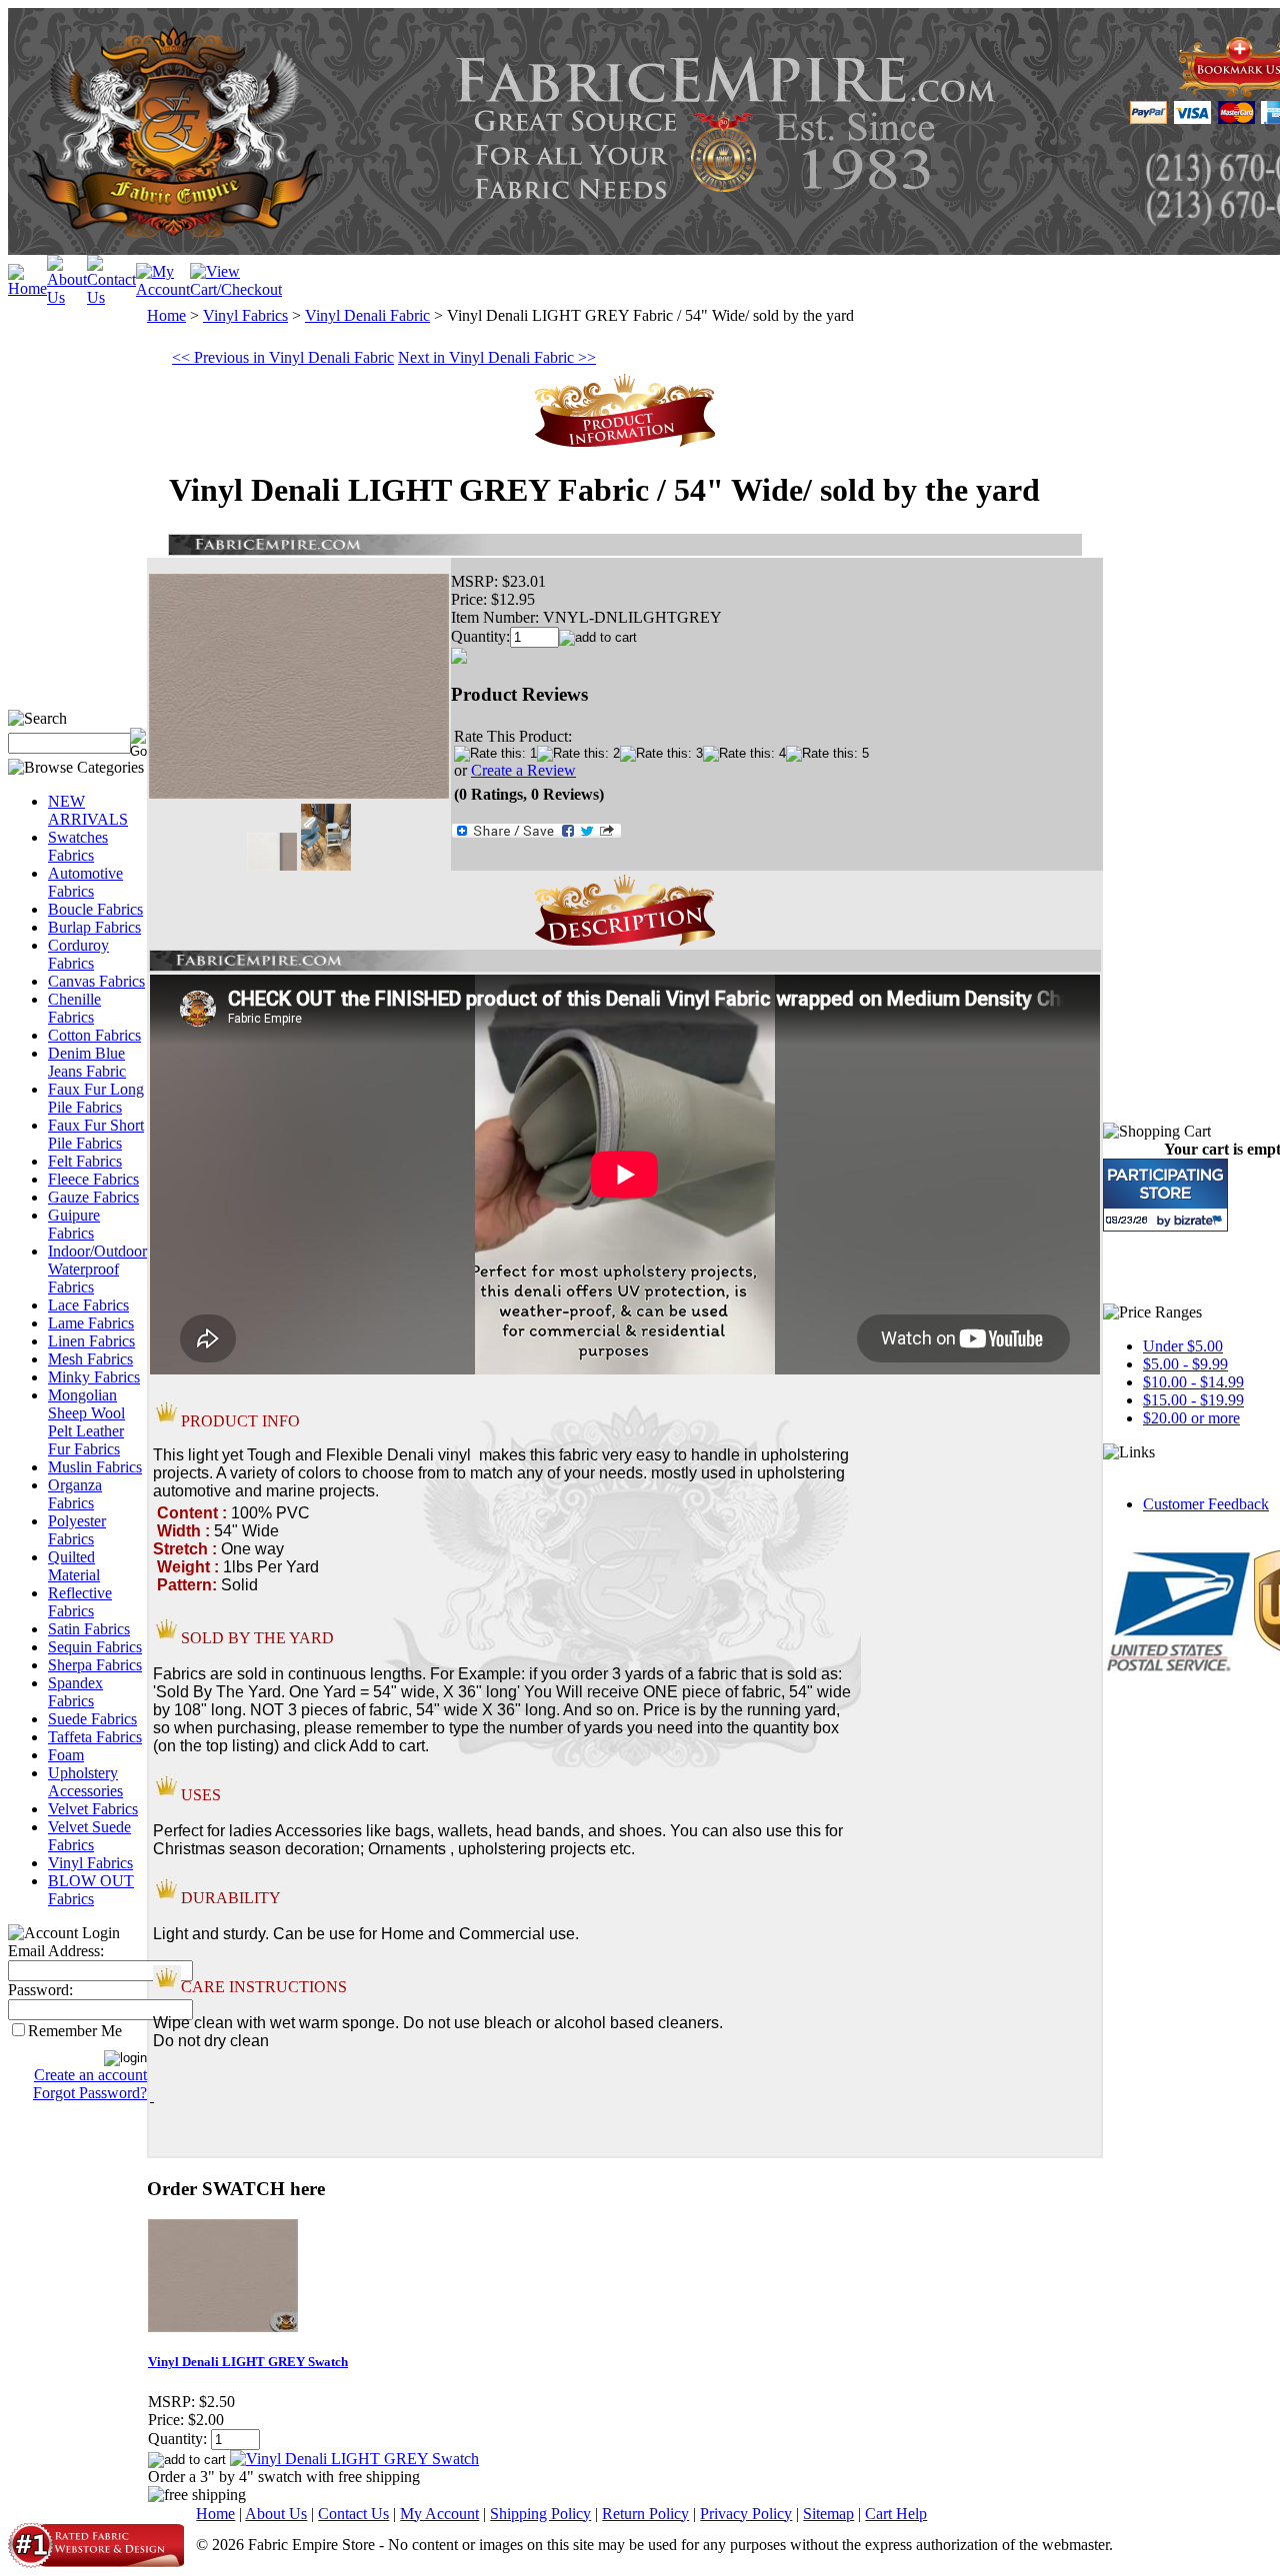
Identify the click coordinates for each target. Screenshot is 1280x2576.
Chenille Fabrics (74, 1008)
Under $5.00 (1183, 1346)
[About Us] (67, 297)
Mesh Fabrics (90, 1359)
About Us (276, 2514)
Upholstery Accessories (85, 1782)
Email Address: (56, 1951)
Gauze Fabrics (93, 1197)
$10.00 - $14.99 (1193, 1382)
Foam (66, 1755)
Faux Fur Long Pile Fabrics (96, 1098)
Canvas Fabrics (96, 981)
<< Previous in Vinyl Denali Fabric (283, 357)
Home (166, 315)
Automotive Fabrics (85, 882)
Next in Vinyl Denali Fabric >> (497, 357)
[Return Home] (27, 288)
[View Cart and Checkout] (236, 289)
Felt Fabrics (85, 1161)
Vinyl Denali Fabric (367, 315)
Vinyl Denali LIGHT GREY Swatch (248, 2362)
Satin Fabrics (89, 1629)
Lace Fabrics (88, 1305)
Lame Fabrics (91, 1323)
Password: (40, 1990)
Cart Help (896, 2514)
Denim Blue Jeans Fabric (87, 1062)
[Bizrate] (1200, 1220)
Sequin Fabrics (95, 1647)
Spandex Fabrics (75, 1692)
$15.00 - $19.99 (1193, 1400)
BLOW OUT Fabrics (91, 1890)
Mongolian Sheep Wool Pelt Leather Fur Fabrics (86, 1422)
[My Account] (163, 289)
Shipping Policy (540, 2514)
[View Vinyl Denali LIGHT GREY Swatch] (354, 2459)
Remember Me (75, 2031)
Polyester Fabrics (77, 1530)
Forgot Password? (90, 2093)
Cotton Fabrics (94, 1035)
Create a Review (523, 770)
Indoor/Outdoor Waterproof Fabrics (97, 1269)
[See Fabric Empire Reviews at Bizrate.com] (1165, 1195)
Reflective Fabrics (80, 1602)
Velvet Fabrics (93, 1809)
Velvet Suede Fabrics (89, 1836)
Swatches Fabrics (78, 846)
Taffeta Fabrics (95, 1737)
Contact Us (353, 2514)
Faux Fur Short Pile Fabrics (96, 1134)
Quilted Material (74, 1566)
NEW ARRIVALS (88, 810)
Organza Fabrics (75, 1494)
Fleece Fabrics (93, 1179)
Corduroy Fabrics (78, 954)
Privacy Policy (746, 2514)
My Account (439, 2514)
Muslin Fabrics (95, 1467)
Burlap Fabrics (94, 927)
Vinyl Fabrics (90, 1863)
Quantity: (480, 636)
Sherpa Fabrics (95, 1665)
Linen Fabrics (91, 1341)
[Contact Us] (111, 297)
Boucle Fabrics (95, 909)
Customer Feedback (1206, 1504)
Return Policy (645, 2514)
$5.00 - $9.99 (1185, 1364)
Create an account (90, 2075)
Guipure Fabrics (74, 1224)
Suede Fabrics (92, 1719)
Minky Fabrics (94, 1377)
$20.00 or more (1191, 1418)
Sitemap (828, 2514)
